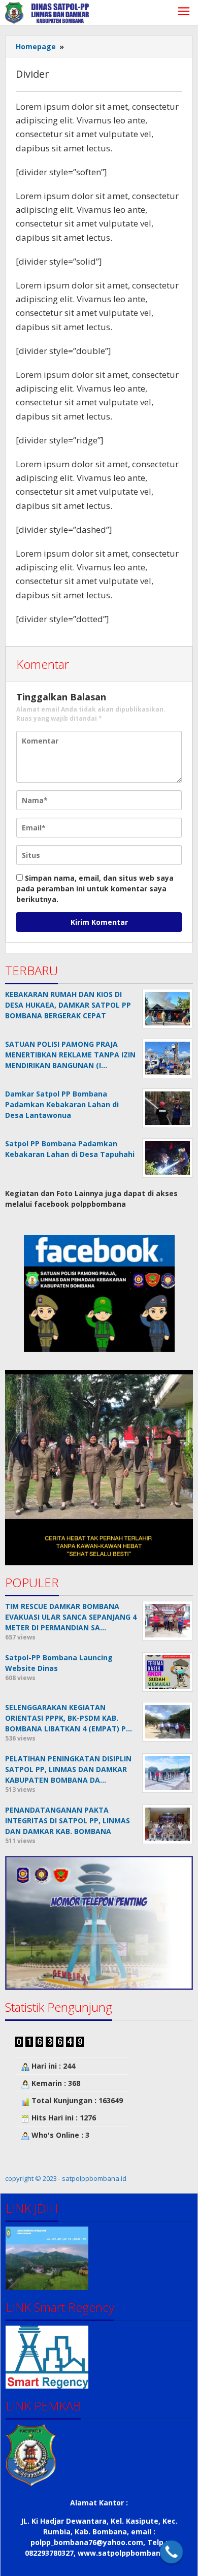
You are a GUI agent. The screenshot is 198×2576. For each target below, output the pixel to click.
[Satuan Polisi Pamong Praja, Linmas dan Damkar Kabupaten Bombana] (47, 12)
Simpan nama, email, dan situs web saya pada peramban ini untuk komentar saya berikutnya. (95, 889)
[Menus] (184, 12)
